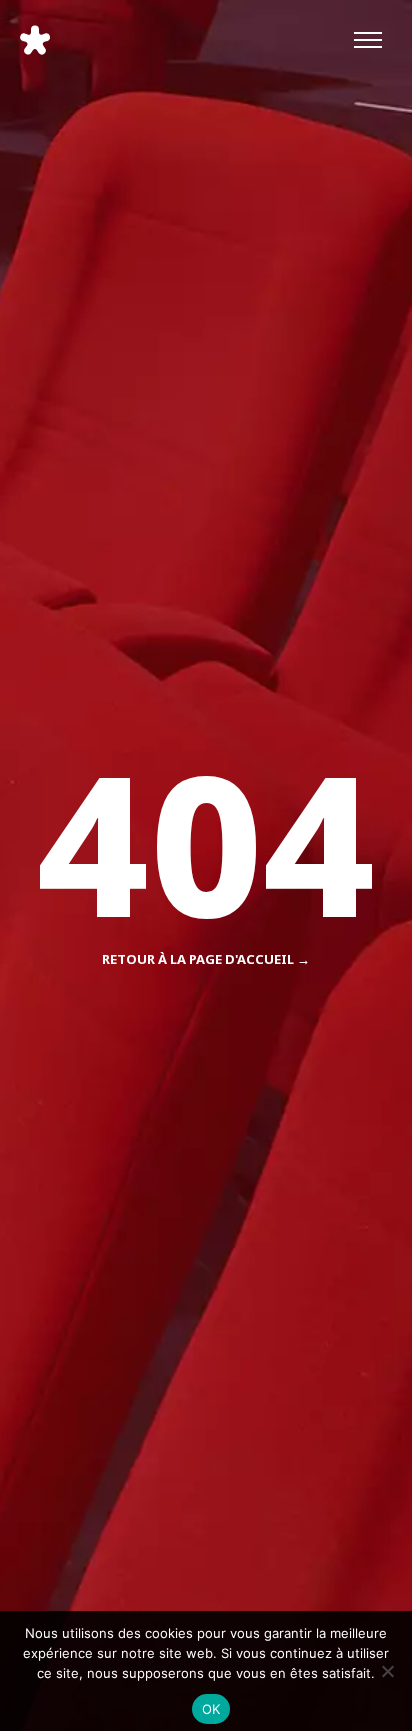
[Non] (387, 1671)
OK (211, 1709)
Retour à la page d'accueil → (206, 959)
